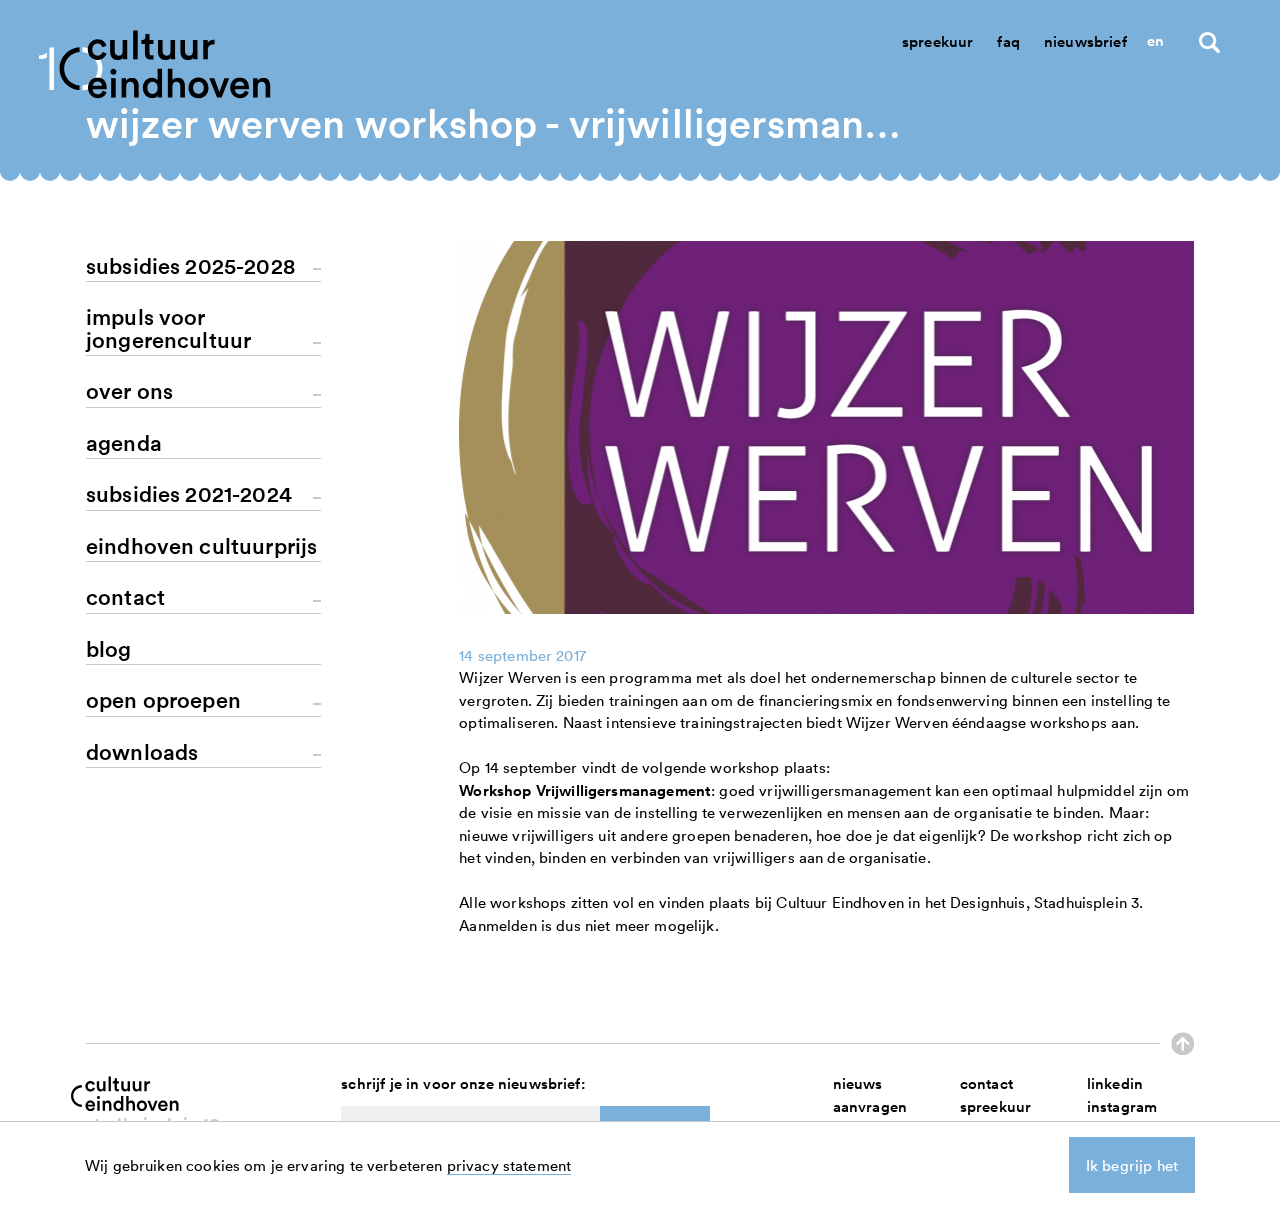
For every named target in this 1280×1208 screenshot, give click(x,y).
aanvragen (870, 1106)
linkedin (1115, 1083)
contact (986, 1083)
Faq (1008, 41)
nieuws (858, 1083)
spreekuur (995, 1106)
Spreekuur (937, 41)
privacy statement (509, 1165)
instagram (1122, 1106)
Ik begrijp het (1132, 1165)
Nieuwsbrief (1085, 41)
